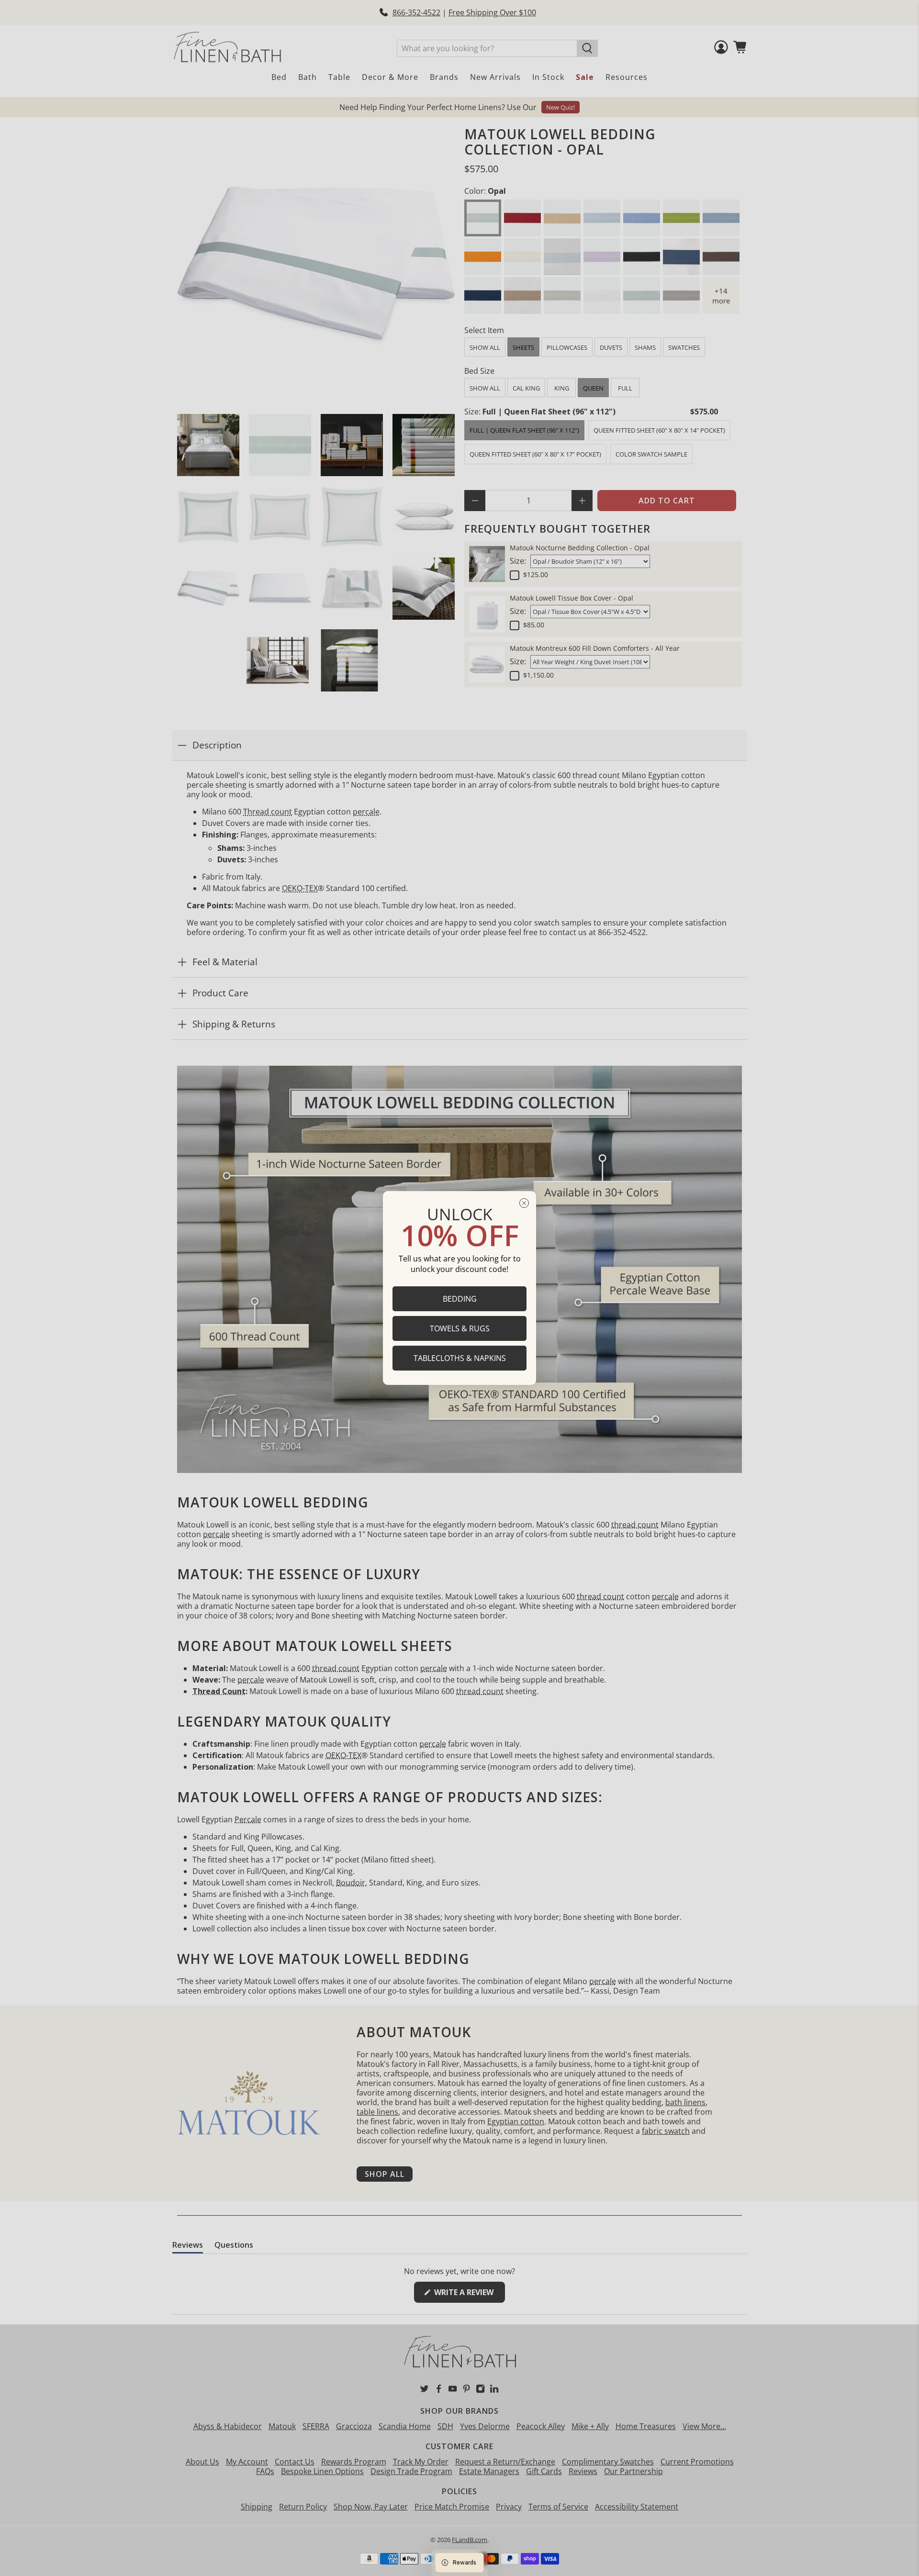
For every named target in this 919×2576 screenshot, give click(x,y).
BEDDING (460, 1299)
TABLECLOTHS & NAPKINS (460, 1358)
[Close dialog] (524, 1203)
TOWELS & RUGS (460, 1328)
